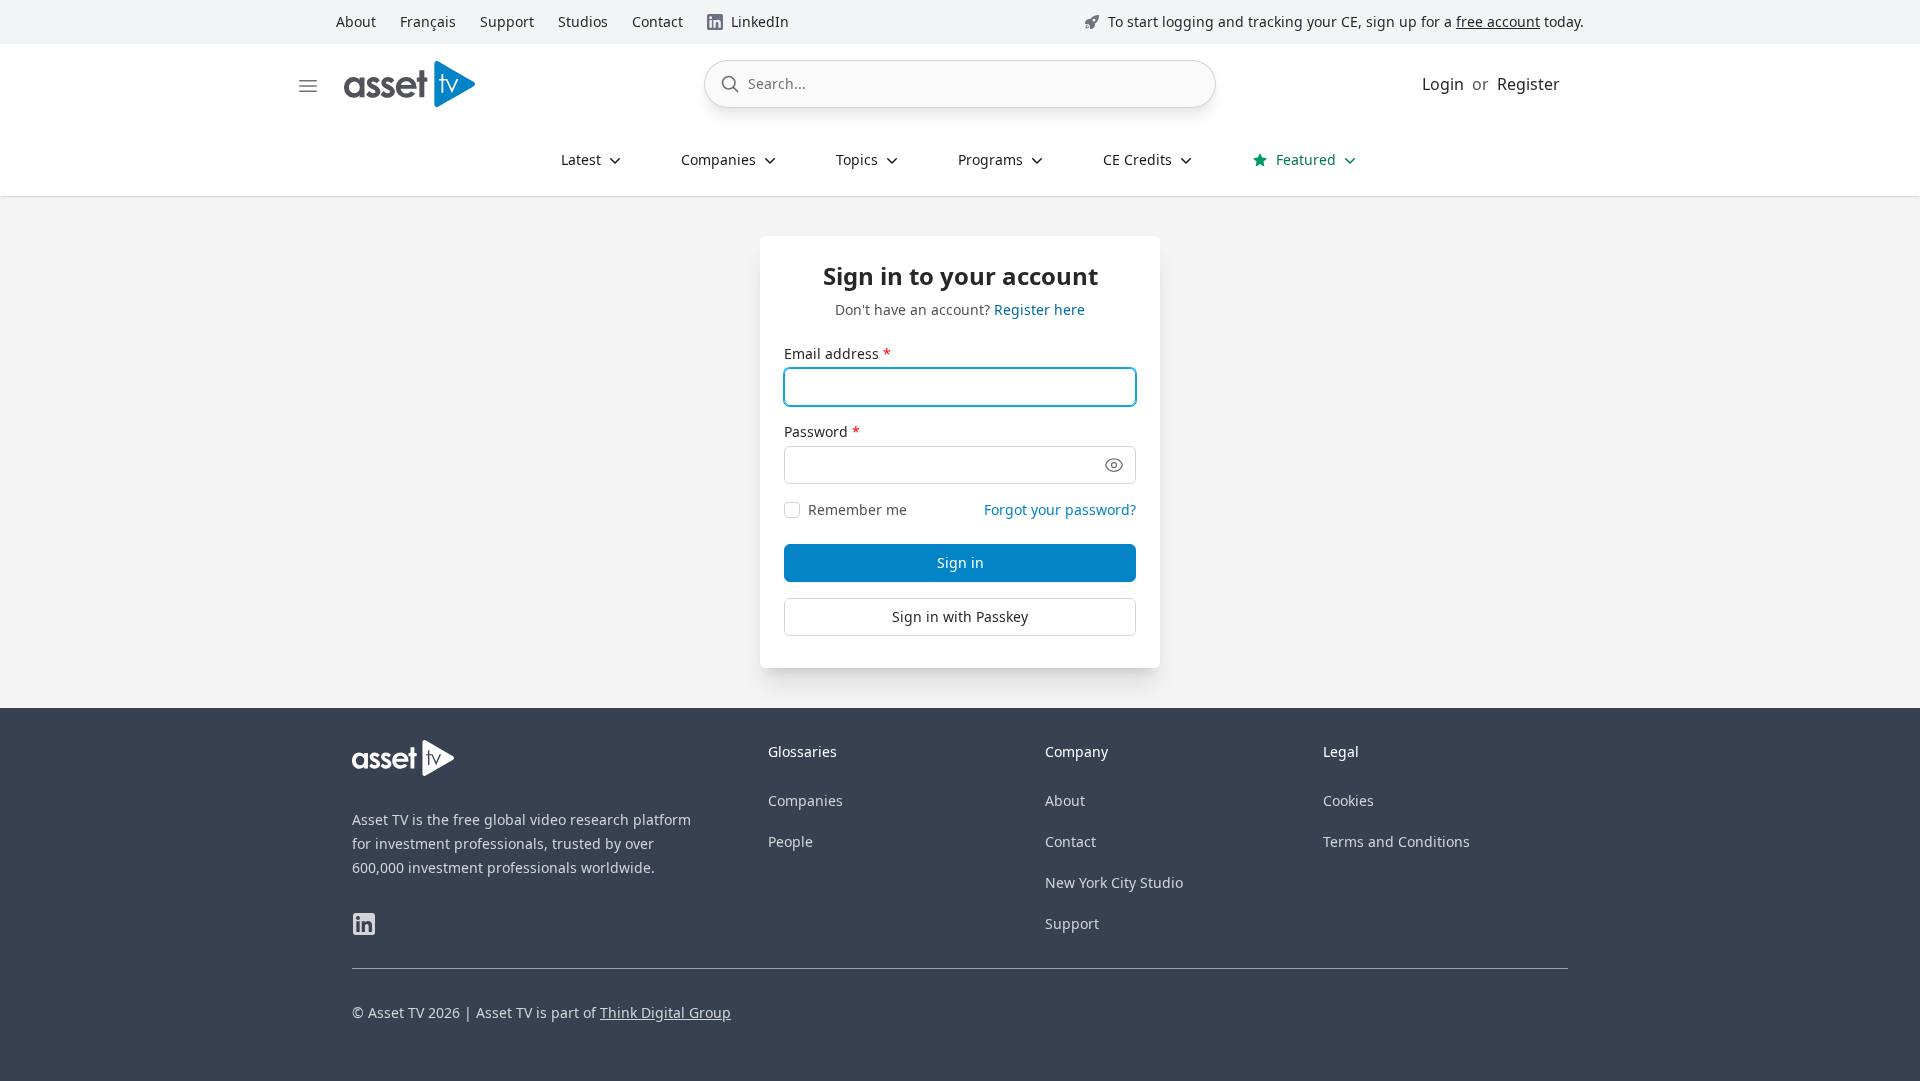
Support (1072, 923)
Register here (1039, 309)
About (1065, 800)
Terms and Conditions (1396, 841)
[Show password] (1114, 465)
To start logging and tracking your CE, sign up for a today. (1346, 21)
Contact (1070, 841)
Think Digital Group (665, 1012)
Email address (831, 353)
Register (1528, 84)
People (790, 841)
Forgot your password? (1060, 509)
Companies (805, 800)
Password (816, 431)
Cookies (1348, 800)
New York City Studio (1114, 882)
